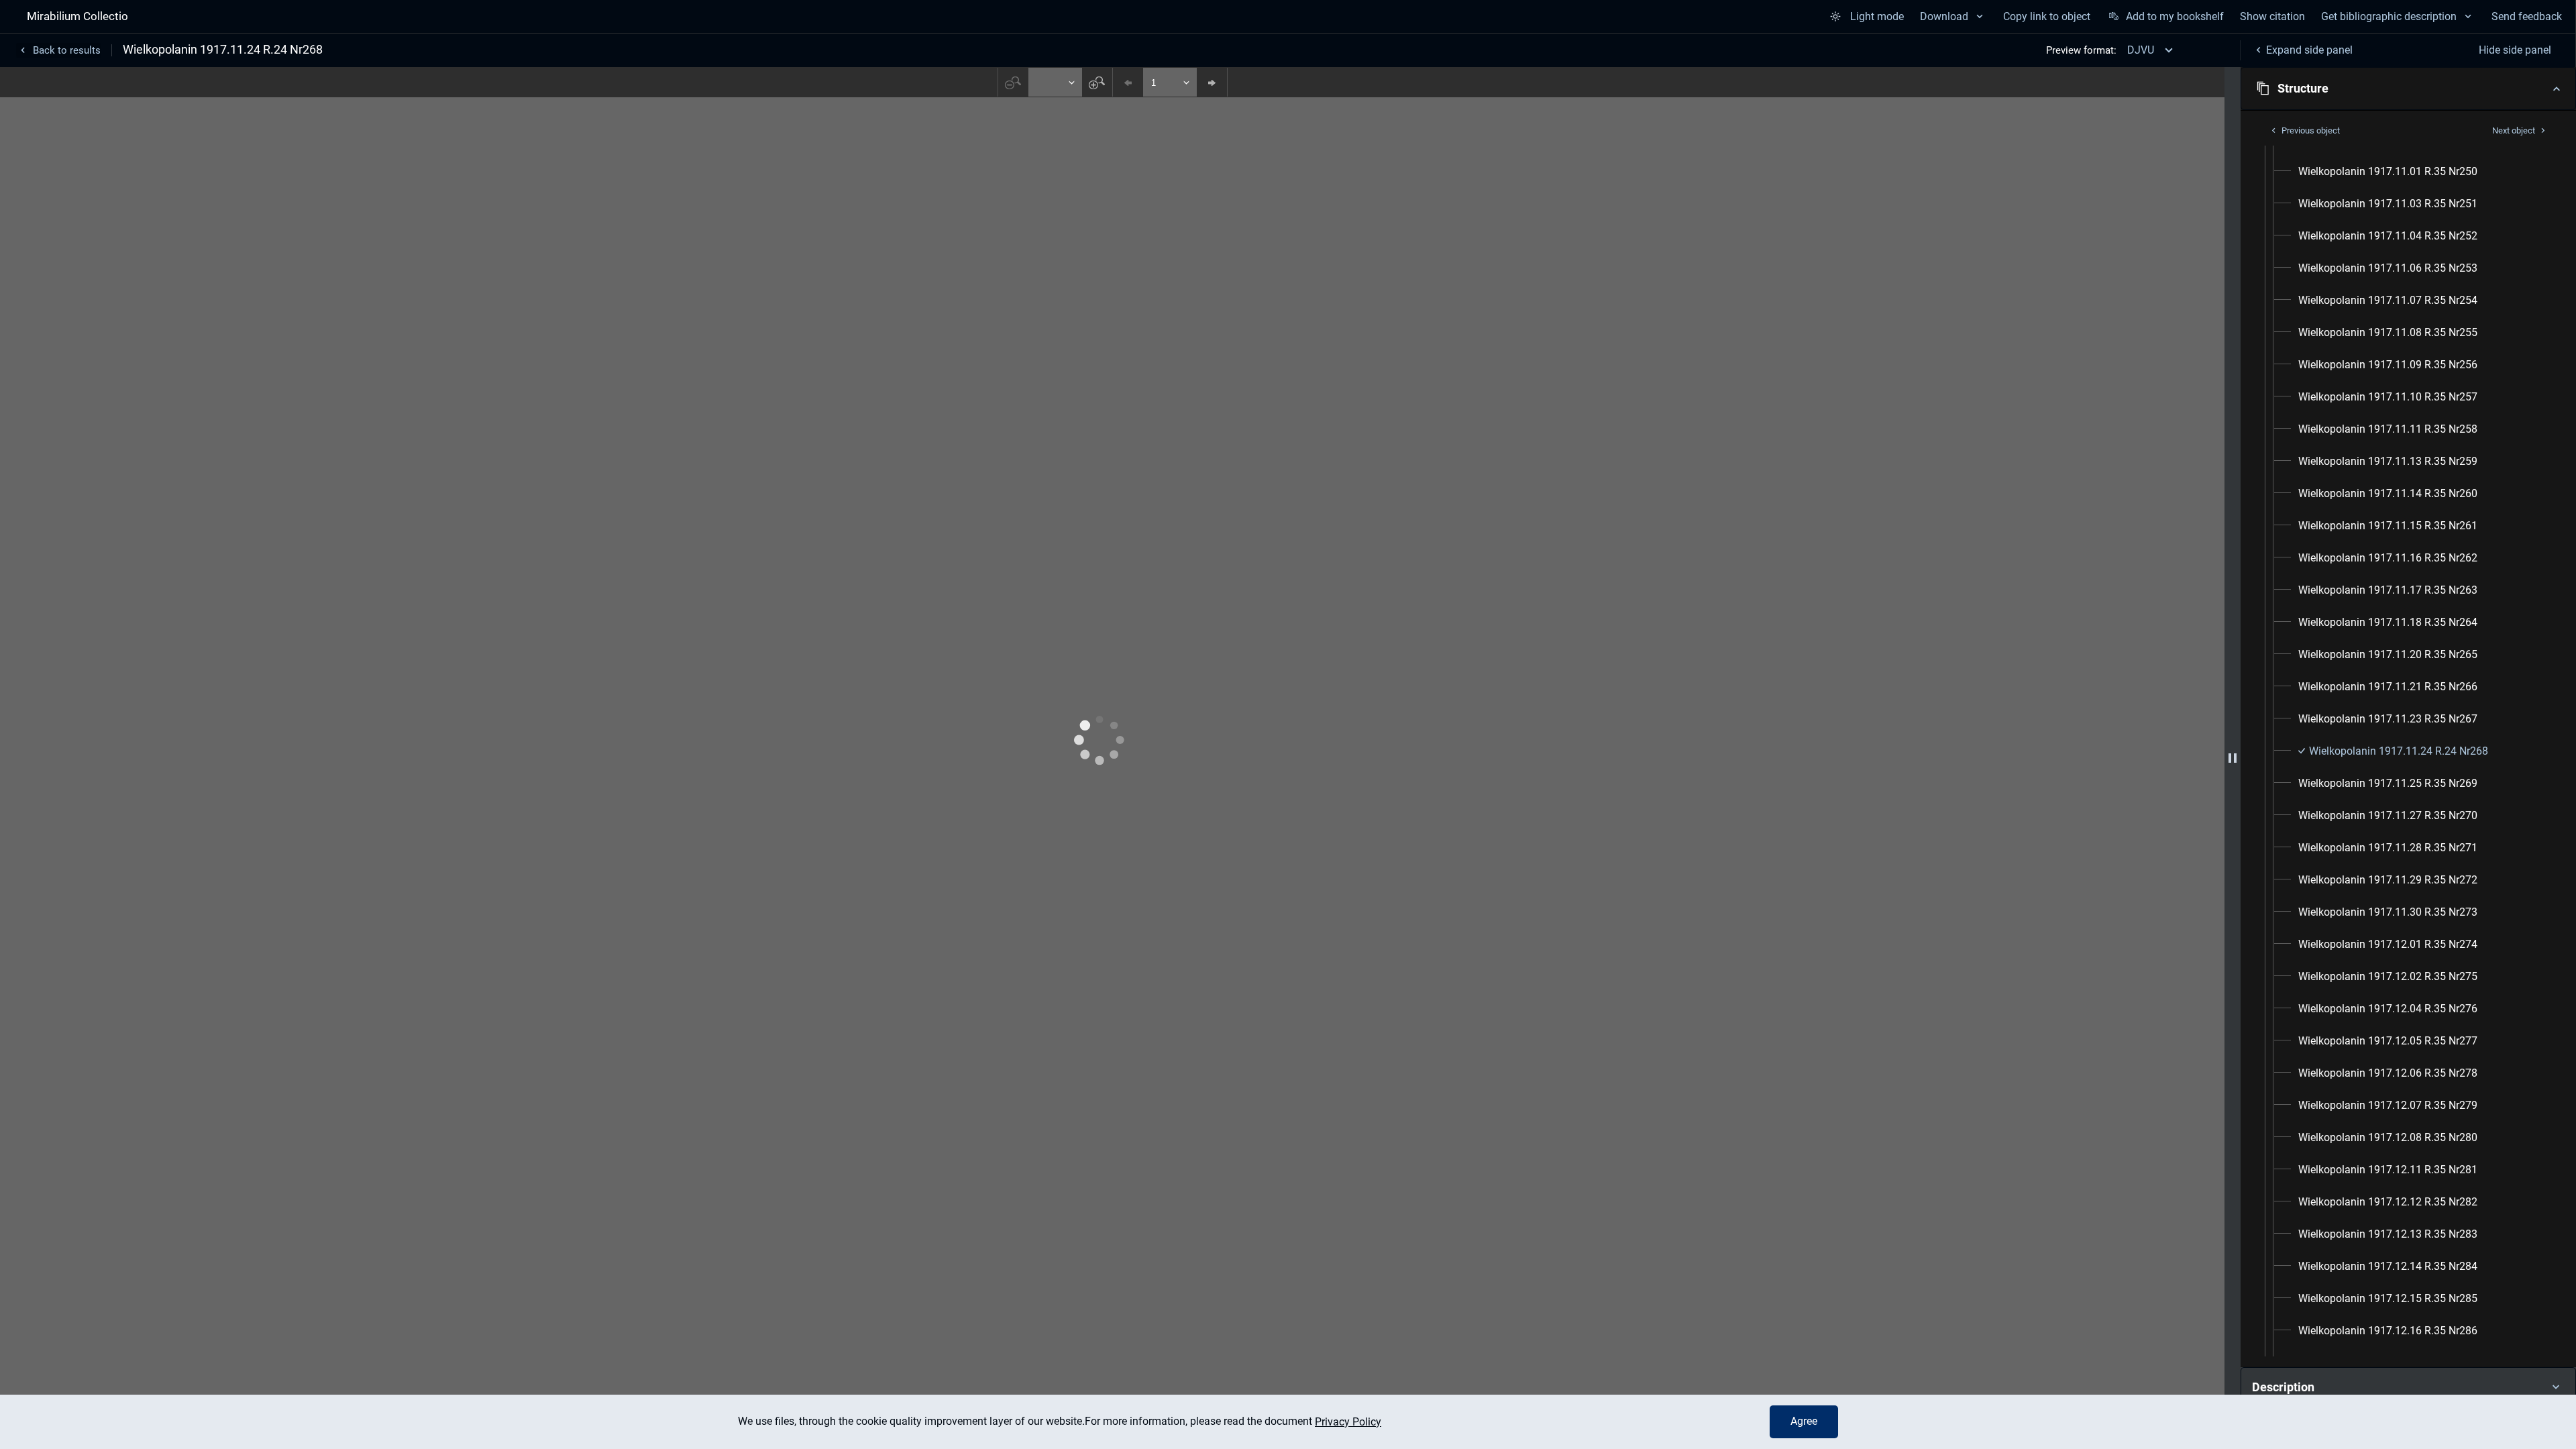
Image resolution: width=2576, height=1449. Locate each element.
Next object (2514, 130)
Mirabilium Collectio (77, 16)
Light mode (1877, 16)
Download (1944, 16)
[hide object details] (2233, 758)
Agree (1804, 1421)
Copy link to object (2047, 16)
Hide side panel (2515, 50)
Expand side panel (2309, 50)
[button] (2408, 89)
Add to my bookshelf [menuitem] (2175, 16)
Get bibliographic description (2389, 16)
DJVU (2141, 50)
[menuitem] (2388, 172)
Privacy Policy (1348, 1422)
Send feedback (2527, 16)
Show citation (2272, 16)
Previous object (2311, 130)
